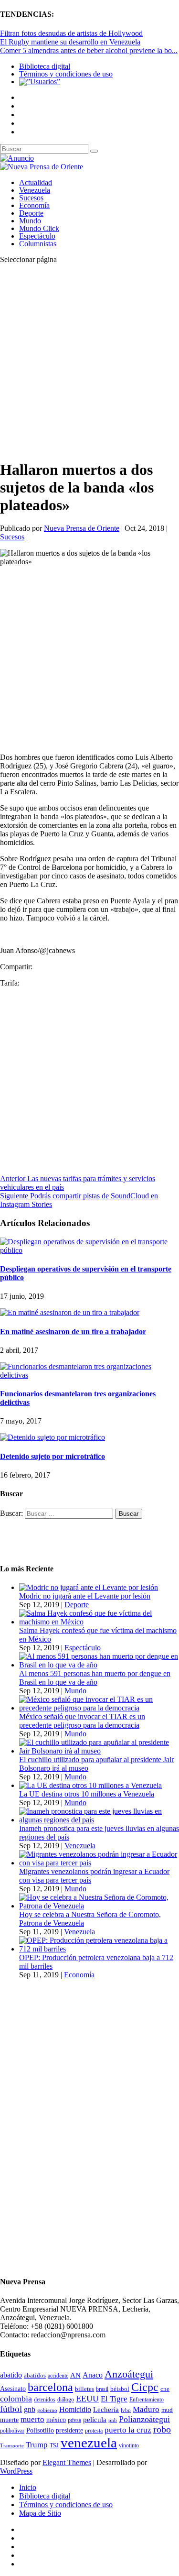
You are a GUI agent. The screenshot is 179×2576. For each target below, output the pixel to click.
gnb (30, 2409)
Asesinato (13, 2389)
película (95, 2420)
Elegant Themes (67, 2462)
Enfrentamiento (147, 2400)
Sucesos (31, 198)
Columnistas (38, 244)
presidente (69, 2430)
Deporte (31, 213)
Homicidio (75, 2409)
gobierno (47, 2410)
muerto (32, 2419)
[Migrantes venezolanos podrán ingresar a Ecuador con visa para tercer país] (99, 1863)
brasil (102, 2389)
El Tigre (114, 2399)
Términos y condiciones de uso (66, 74)
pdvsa (74, 2420)
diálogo (66, 2400)
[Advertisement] (89, 361)
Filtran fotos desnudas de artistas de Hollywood (71, 33)
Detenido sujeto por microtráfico (53, 1456)
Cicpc (145, 2387)
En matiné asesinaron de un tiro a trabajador (73, 1332)
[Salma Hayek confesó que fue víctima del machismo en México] (99, 1622)
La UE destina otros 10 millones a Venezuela (87, 1794)
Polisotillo (40, 2430)
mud (167, 2410)
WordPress (16, 2471)
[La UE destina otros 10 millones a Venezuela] (90, 1785)
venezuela (89, 2443)
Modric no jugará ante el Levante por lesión (85, 1596)
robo (162, 2429)
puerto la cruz (128, 2430)
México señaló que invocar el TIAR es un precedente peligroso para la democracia (82, 1721)
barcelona (50, 2387)
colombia (16, 2399)
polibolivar (12, 2431)
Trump (37, 2445)
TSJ (54, 2445)
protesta (94, 2431)
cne (165, 2389)
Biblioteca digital (45, 66)
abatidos (35, 2376)
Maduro (146, 2409)
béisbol (120, 2389)
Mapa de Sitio (40, 2513)
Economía (34, 205)
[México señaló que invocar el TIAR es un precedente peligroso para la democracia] (99, 1708)
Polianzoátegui (144, 2419)
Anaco (93, 2375)
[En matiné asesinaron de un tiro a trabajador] (70, 1312)
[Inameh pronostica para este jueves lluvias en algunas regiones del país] (99, 1820)
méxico (56, 2420)
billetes (84, 2389)
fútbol (11, 2409)
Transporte (12, 2446)
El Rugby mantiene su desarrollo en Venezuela (70, 42)
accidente (58, 2376)
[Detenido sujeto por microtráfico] (53, 1437)
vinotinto (129, 2445)
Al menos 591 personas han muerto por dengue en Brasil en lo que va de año (95, 1678)
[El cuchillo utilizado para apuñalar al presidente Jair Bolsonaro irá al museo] (99, 1751)
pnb (113, 2420)
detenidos (45, 2400)
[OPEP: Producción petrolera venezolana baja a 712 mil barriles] (99, 1949)
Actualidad (36, 182)
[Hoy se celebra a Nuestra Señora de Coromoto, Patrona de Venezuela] (99, 1906)
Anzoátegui (129, 2374)
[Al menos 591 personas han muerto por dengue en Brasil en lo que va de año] (99, 1665)
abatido (11, 2375)
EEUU (87, 2399)
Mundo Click (39, 228)
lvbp (126, 2410)
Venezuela (35, 190)
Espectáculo (37, 236)
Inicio (28, 2487)
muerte (9, 2420)
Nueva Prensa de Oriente (82, 528)
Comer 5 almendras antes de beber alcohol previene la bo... (89, 50)
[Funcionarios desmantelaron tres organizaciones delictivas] (89, 1375)
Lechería (106, 2410)
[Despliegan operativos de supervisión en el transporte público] (89, 1250)
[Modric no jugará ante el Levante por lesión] (89, 1587)
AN (75, 2375)
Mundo (30, 221)
